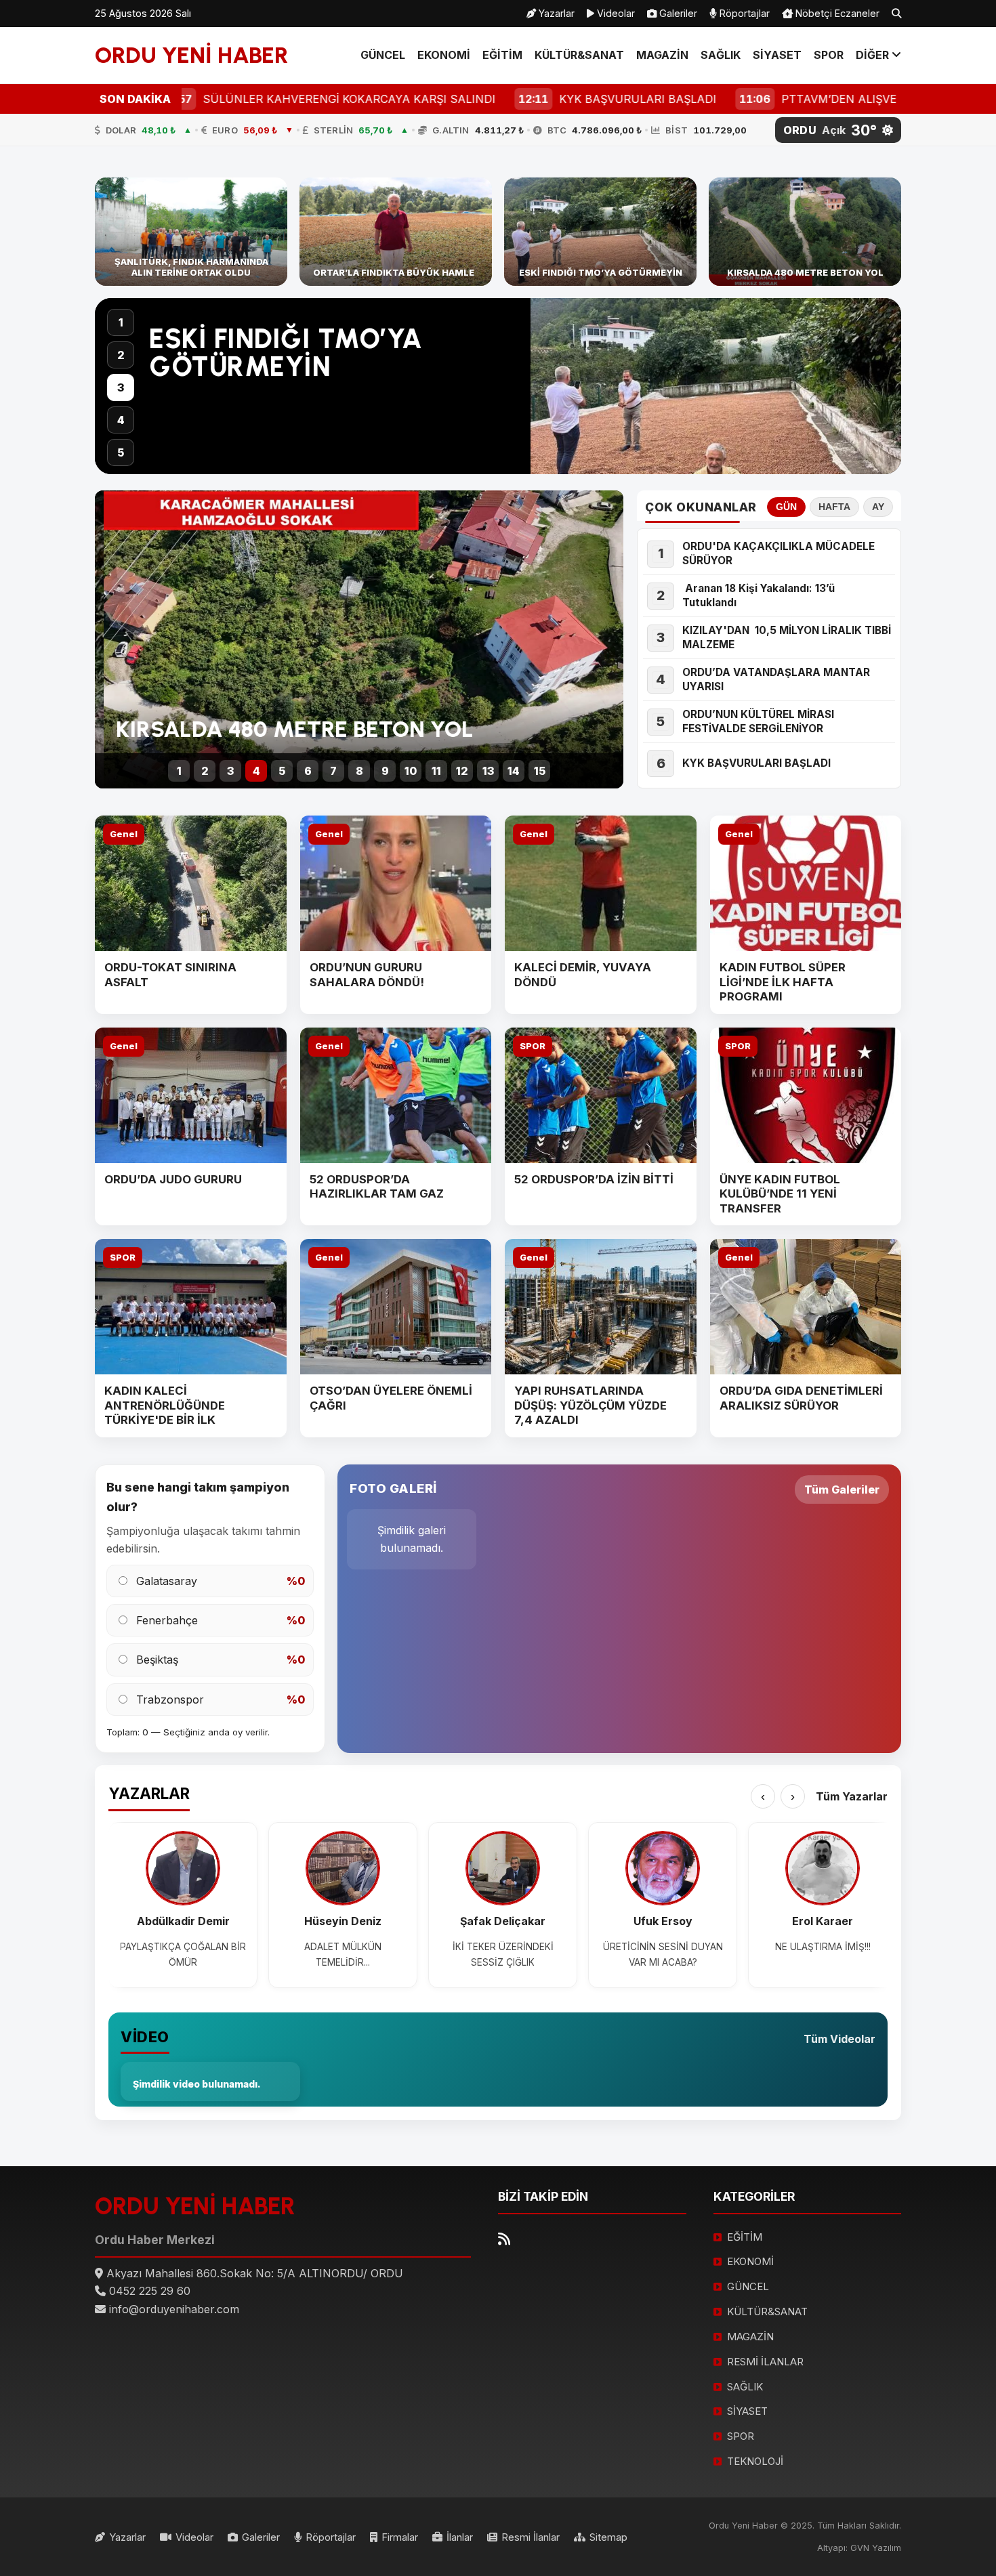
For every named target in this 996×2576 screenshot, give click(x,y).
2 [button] (121, 355)
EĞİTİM (502, 55)
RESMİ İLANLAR (765, 2362)
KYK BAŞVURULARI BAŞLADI (756, 763)
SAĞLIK (721, 55)
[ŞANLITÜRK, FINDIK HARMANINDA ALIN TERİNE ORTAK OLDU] (191, 232)
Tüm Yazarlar (852, 1796)
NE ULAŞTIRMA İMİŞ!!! (823, 1947)
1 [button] (121, 322)
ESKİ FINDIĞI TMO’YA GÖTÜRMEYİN (286, 353)
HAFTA (834, 507)
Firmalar (400, 2537)
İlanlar (460, 2537)
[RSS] (504, 2239)
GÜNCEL (383, 55)
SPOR (829, 55)
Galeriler (677, 13)
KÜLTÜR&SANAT (579, 55)
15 (540, 771)
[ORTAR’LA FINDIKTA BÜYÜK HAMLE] (396, 232)
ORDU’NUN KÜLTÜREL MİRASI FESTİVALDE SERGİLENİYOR (758, 721)
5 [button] (121, 452)
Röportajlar (743, 13)
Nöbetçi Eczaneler (836, 13)
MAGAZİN (662, 55)
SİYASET (777, 55)
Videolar (615, 13)
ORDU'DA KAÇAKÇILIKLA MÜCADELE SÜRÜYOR (779, 553)
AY (878, 507)
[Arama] (896, 14)
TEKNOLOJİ (755, 2461)
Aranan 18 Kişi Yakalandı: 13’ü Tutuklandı (759, 595)
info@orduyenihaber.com (174, 2309)
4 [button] (121, 420)
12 (462, 771)
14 (514, 771)
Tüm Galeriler (842, 1490)
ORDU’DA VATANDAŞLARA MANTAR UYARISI (776, 679)
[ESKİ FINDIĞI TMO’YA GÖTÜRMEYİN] (600, 232)
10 (411, 771)
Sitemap (608, 2537)
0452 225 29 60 (150, 2291)
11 (436, 771)
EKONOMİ (444, 55)
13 (488, 771)
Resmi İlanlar (531, 2537)
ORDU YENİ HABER (192, 55)
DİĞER (874, 55)
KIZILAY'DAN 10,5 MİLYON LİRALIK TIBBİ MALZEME (787, 637)
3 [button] (121, 387)
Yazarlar (555, 13)
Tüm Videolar (839, 2039)
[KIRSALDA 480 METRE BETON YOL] (805, 232)
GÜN (786, 507)
